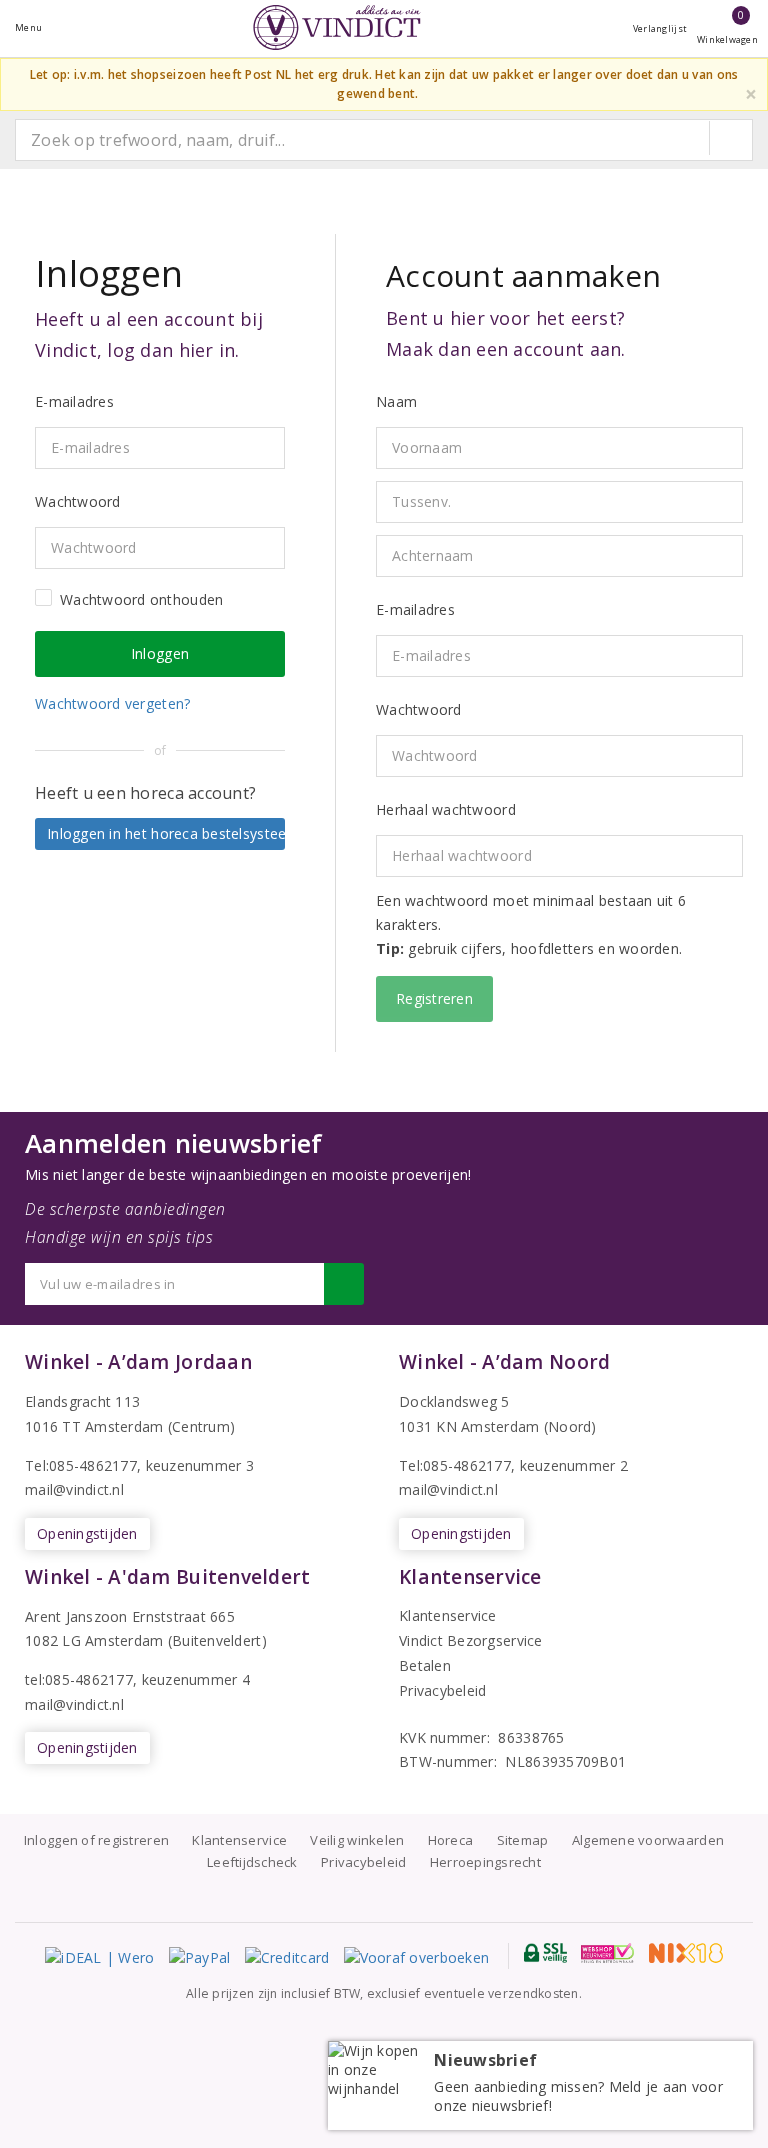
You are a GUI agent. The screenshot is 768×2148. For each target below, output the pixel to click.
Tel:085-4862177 (81, 1465)
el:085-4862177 (459, 1465)
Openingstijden (87, 1533)
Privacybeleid (442, 1690)
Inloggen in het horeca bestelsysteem (166, 833)
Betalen (425, 1665)
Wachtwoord (419, 709)
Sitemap (523, 1840)
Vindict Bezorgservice (471, 1640)
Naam (396, 401)
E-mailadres (415, 609)
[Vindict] (337, 27)
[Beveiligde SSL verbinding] (607, 1953)
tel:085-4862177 (79, 1679)
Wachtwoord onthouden (141, 599)
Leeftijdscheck (252, 1862)
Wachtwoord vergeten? (112, 703)
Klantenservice (448, 1615)
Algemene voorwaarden (648, 1840)
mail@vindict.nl (74, 1489)
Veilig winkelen (357, 1840)
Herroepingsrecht (485, 1862)
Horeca (451, 1840)
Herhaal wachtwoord (446, 809)
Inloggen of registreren (96, 1840)
